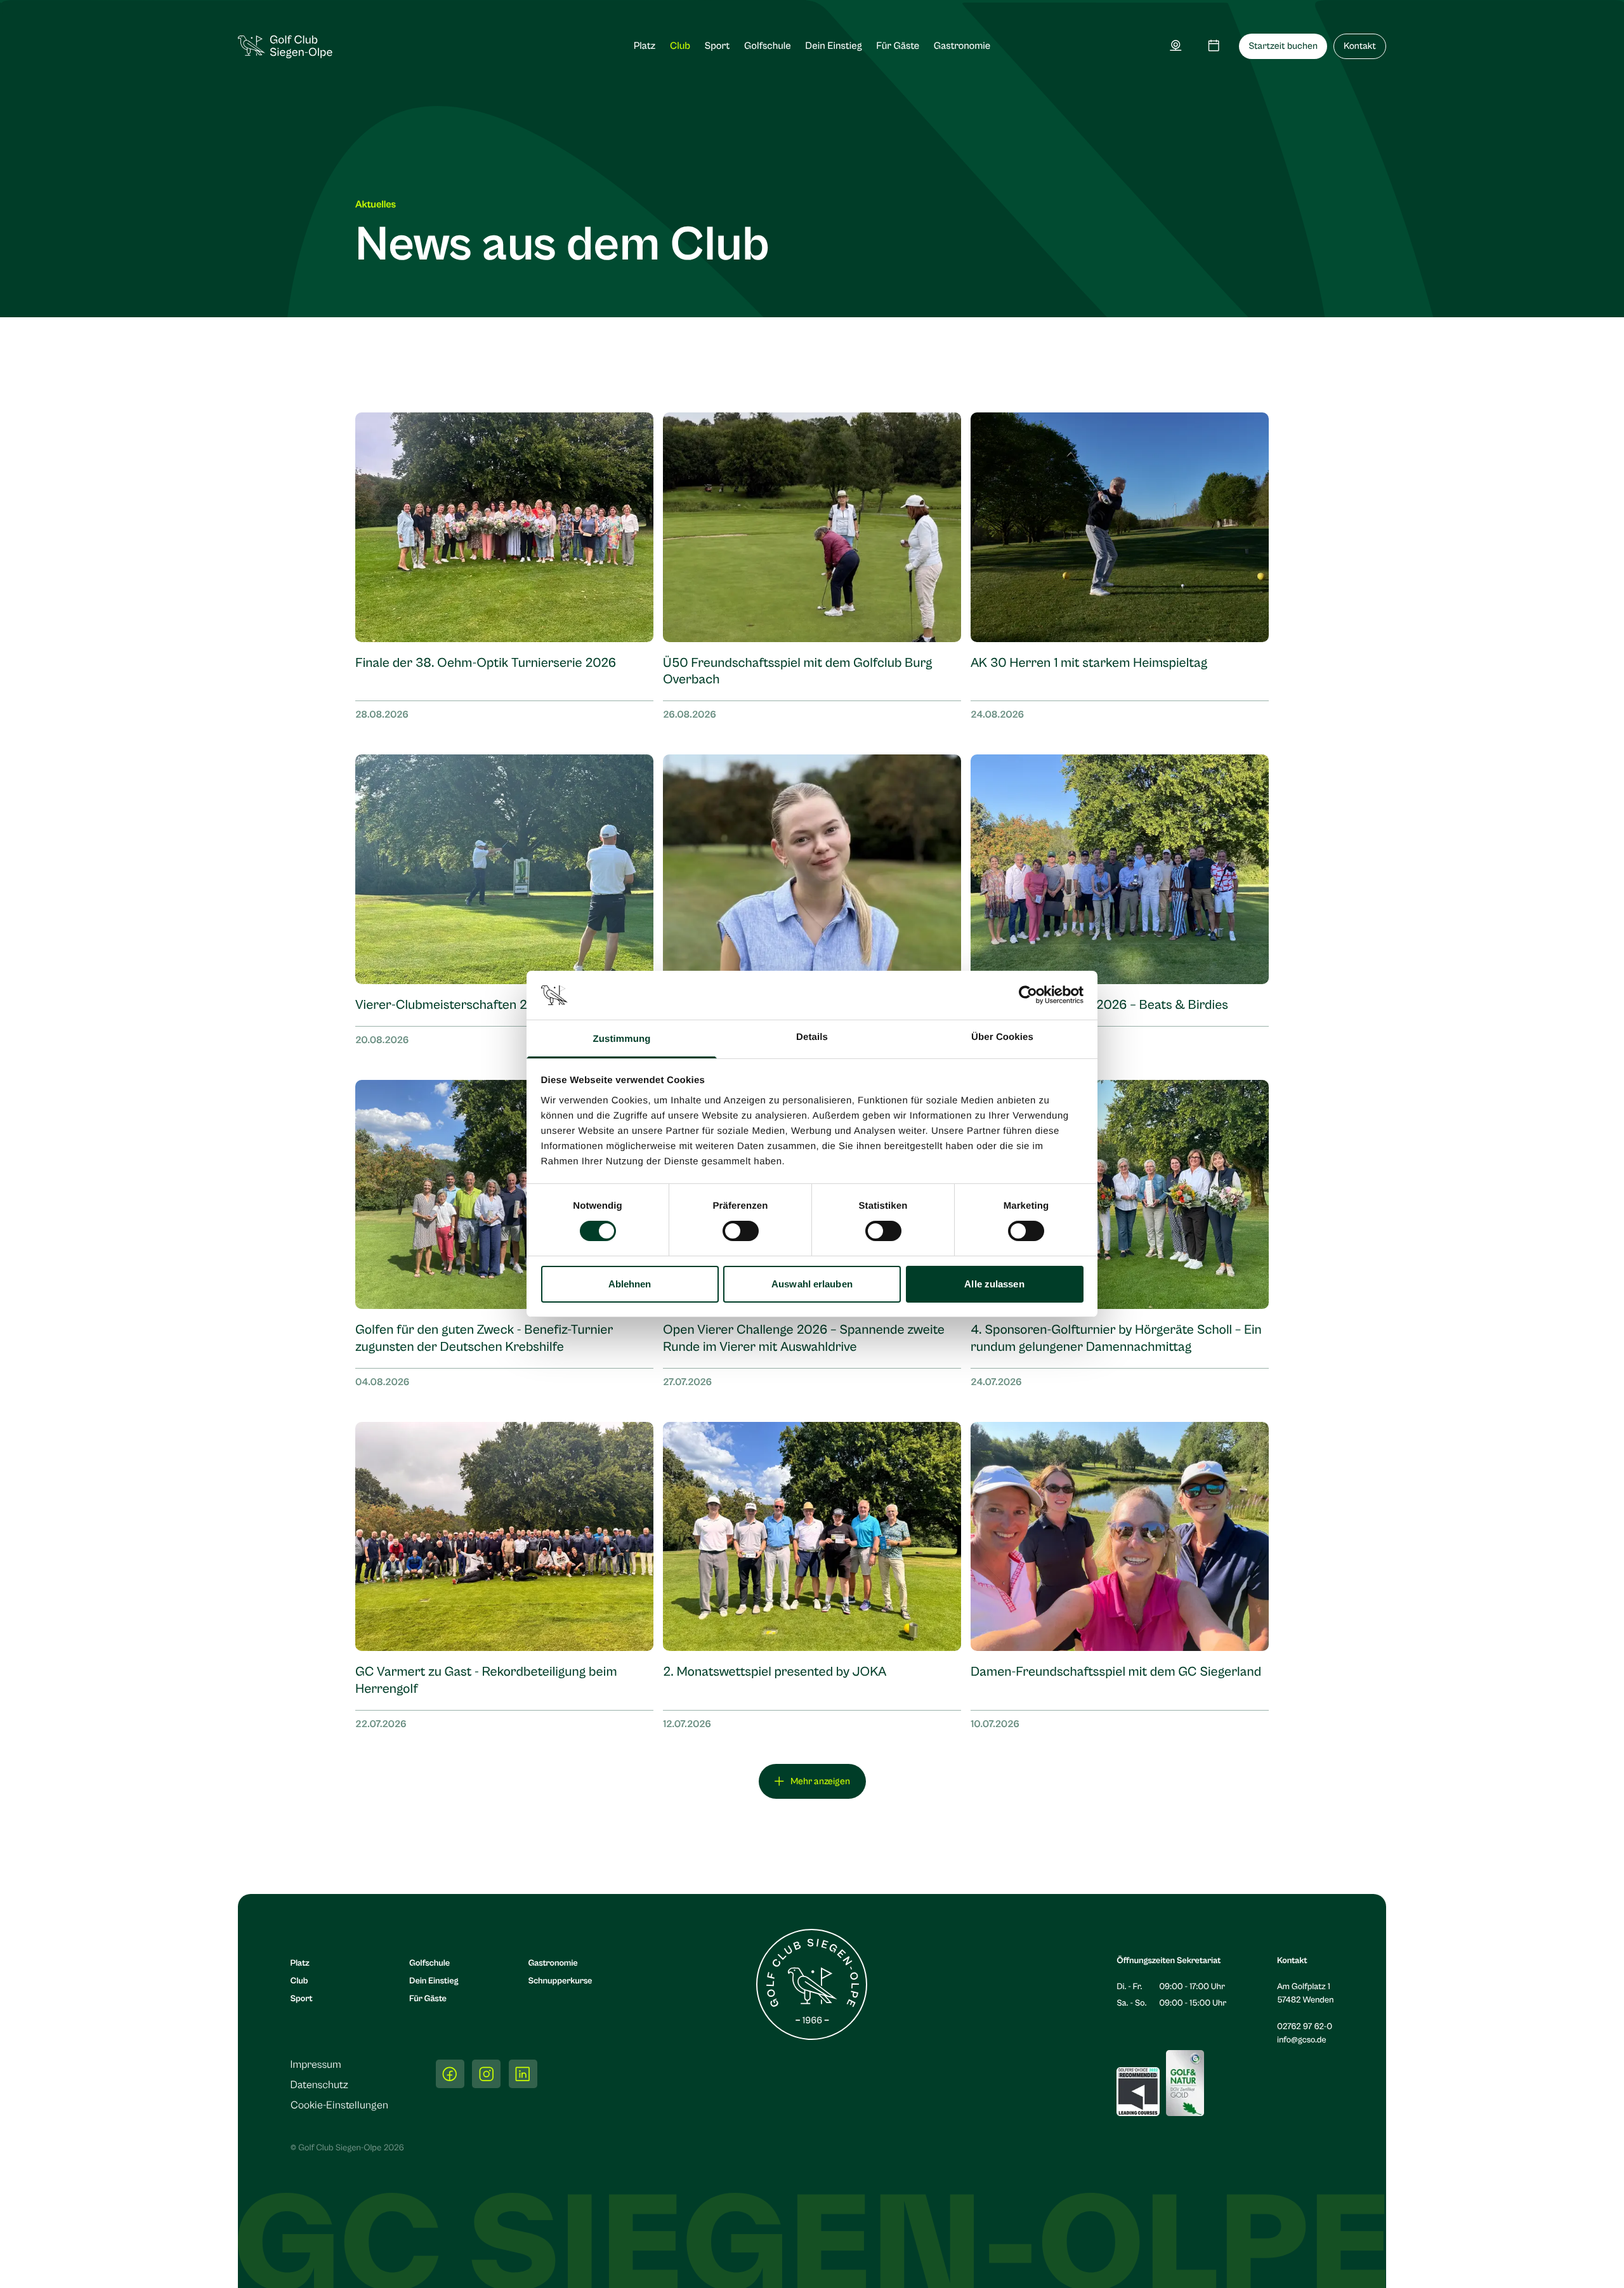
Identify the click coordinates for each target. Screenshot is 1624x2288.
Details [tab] (812, 1037)
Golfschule (768, 46)
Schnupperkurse (560, 1981)
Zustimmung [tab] (622, 1039)
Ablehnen (630, 1284)
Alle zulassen (994, 1284)
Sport (717, 46)
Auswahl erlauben (812, 1284)
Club (680, 46)
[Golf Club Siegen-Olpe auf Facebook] (450, 2074)
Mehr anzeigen (820, 1781)
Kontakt (1360, 47)
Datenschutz (319, 2085)
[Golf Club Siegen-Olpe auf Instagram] (486, 2074)
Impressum (316, 2065)
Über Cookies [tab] (1002, 1037)
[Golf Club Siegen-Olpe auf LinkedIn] (523, 2074)
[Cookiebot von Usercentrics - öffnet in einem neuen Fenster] (1028, 995)
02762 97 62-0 (1305, 2027)
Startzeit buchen (1283, 47)
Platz (645, 46)
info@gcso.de (1302, 2040)
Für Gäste (898, 46)
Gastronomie (962, 46)
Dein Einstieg (833, 46)
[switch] (741, 1231)
